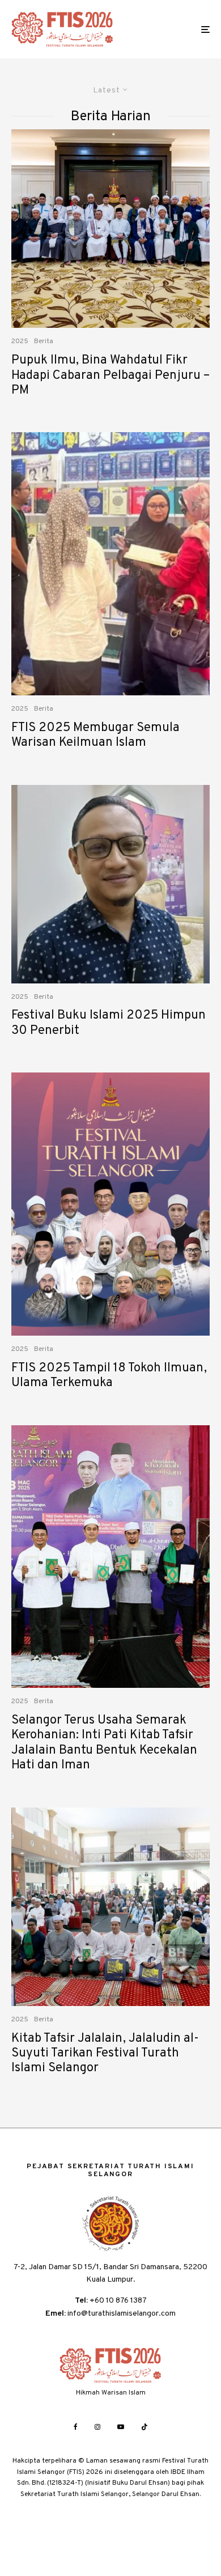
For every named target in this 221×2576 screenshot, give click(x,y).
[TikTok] (144, 2427)
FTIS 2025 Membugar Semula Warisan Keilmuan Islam (95, 736)
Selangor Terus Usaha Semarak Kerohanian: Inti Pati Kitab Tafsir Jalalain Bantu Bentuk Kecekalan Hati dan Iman (104, 1743)
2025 (20, 341)
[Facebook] (76, 2427)
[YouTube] (121, 2427)
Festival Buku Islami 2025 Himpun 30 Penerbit (109, 1023)
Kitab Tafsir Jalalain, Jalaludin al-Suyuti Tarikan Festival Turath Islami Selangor (105, 2054)
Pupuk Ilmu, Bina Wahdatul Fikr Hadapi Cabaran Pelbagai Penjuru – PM (110, 376)
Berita (44, 341)
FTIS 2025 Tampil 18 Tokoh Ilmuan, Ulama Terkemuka (109, 1376)
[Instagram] (97, 2427)
